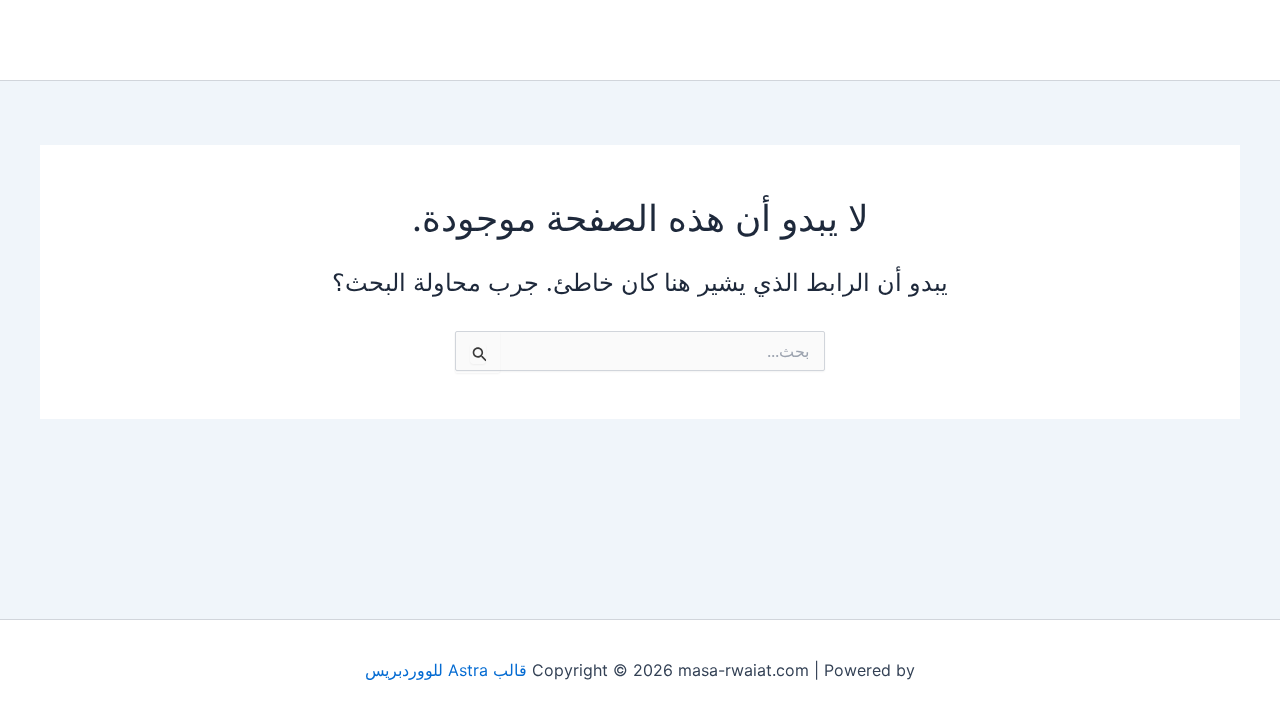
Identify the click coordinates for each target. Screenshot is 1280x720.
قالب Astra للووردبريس (446, 670)
